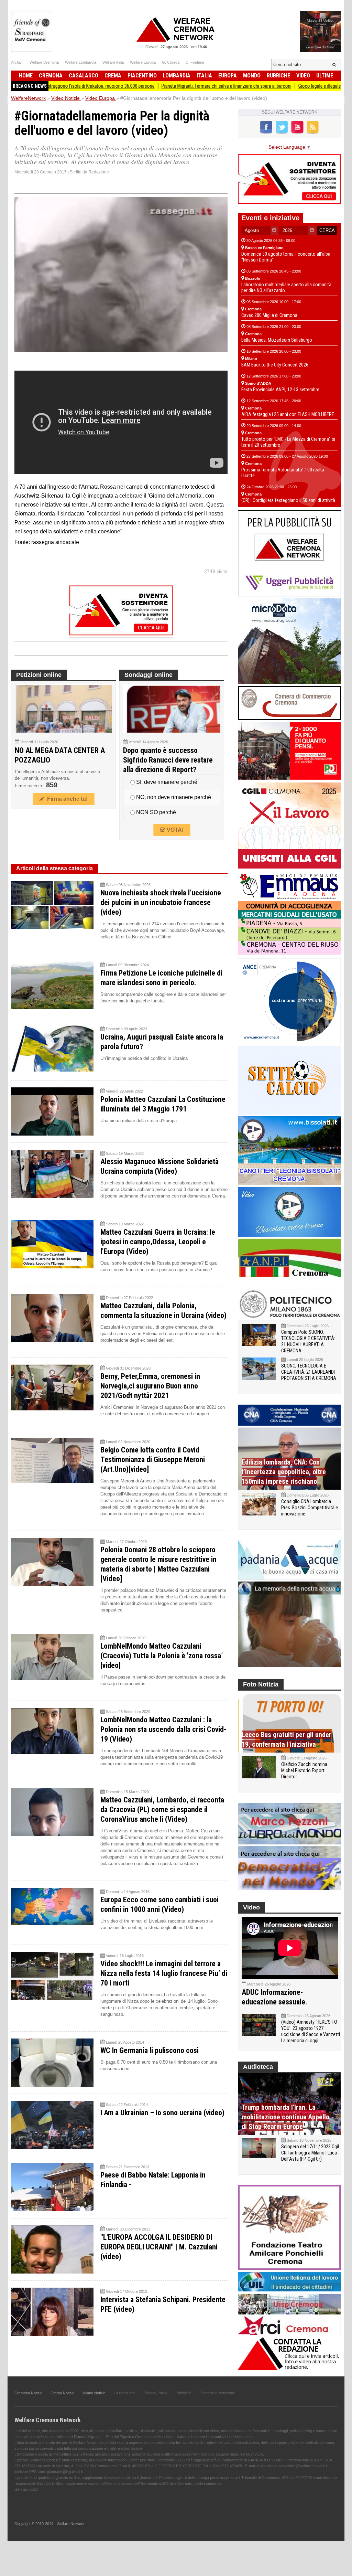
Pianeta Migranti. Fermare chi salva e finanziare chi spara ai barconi (156, 86)
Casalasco (84, 76)
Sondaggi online (148, 675)
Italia (204, 76)
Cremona (51, 76)
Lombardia (177, 76)
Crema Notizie (62, 2393)
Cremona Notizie (28, 2393)
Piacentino (142, 76)
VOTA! (174, 830)
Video (303, 76)
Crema (113, 76)
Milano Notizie (94, 2393)
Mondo (252, 76)
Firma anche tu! (66, 799)
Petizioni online (39, 675)
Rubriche (278, 76)
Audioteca (258, 2067)
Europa (228, 76)
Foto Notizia (261, 1684)
